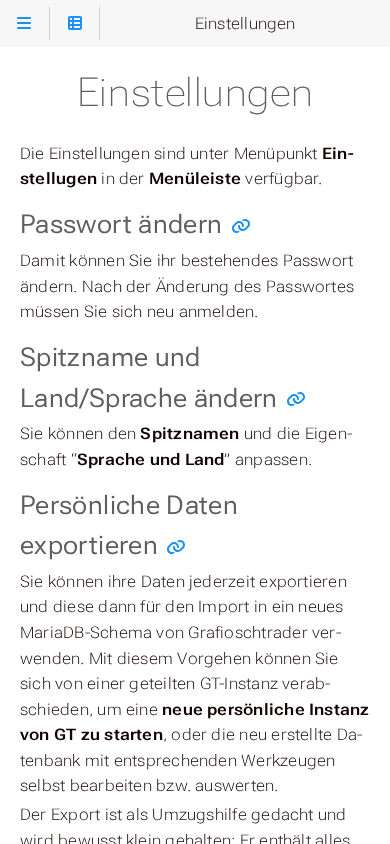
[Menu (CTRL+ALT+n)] (24, 23)
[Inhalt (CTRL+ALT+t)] (74, 23)
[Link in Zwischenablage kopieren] (240, 226)
